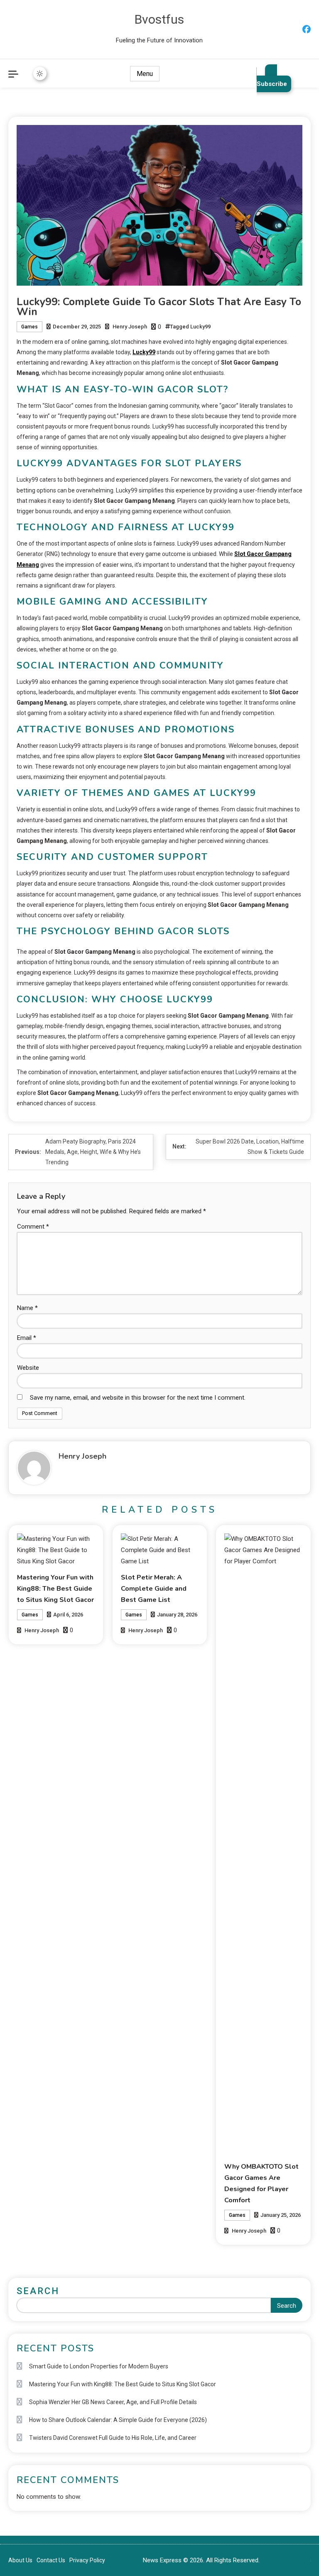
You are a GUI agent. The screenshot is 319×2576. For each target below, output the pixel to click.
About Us (20, 2560)
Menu (145, 74)
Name (27, 1308)
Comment (33, 1227)
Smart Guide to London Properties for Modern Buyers (99, 2366)
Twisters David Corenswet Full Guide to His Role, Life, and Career (113, 2438)
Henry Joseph (130, 327)
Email (27, 1338)
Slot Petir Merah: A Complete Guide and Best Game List (154, 1589)
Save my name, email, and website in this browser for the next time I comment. (138, 1398)
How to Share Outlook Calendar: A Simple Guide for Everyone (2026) (118, 2420)
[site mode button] (40, 73)
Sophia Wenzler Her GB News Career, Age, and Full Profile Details (113, 2402)
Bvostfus (159, 19)
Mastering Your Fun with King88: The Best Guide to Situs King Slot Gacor (55, 1589)
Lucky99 (200, 327)
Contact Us (51, 2560)
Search (38, 2291)
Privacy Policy (87, 2560)
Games (29, 327)
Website (28, 1368)
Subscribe (272, 84)
